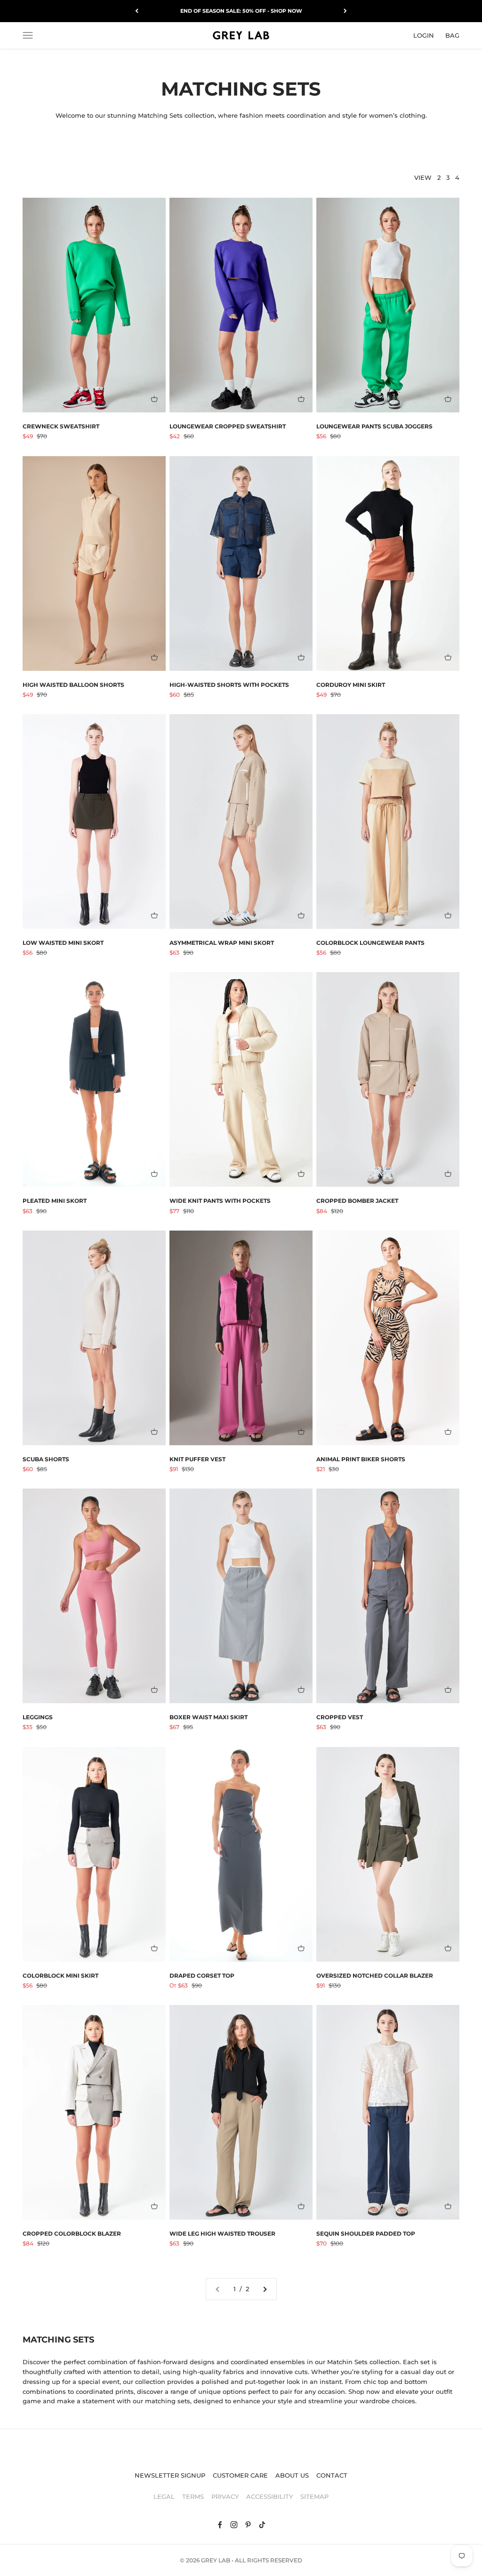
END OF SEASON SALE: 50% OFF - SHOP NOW (241, 11)
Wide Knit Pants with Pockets (220, 1201)
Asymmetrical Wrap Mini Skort (222, 943)
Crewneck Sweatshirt (61, 426)
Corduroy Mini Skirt (351, 685)
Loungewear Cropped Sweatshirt (228, 426)
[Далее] (345, 11)
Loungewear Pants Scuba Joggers (374, 426)
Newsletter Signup (170, 2475)
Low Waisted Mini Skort (63, 943)
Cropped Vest (340, 1717)
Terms (193, 2496)
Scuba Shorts (46, 1459)
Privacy (225, 2496)
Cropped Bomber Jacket (357, 1201)
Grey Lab (216, 2560)
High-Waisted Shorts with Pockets (229, 685)
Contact (332, 2475)
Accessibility (269, 2496)
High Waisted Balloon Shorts (73, 685)
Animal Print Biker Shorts (361, 1459)
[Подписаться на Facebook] (220, 2525)
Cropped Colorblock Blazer (72, 2234)
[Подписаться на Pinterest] (248, 2525)
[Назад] (137, 11)
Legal (164, 2496)
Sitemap (314, 2496)
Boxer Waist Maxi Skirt (209, 1717)
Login (424, 35)
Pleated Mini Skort (55, 1201)
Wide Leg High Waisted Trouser (222, 2234)
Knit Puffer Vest (197, 1459)
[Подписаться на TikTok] (262, 2525)
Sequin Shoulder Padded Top (366, 2234)
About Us (292, 2475)
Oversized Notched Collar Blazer (375, 1976)
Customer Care (240, 2475)
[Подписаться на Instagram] (234, 2525)
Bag (452, 35)
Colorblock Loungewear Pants (370, 943)
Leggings (38, 1717)
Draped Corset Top (202, 1976)
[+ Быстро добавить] (154, 399)
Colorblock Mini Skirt (60, 1976)
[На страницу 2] (265, 2289)
